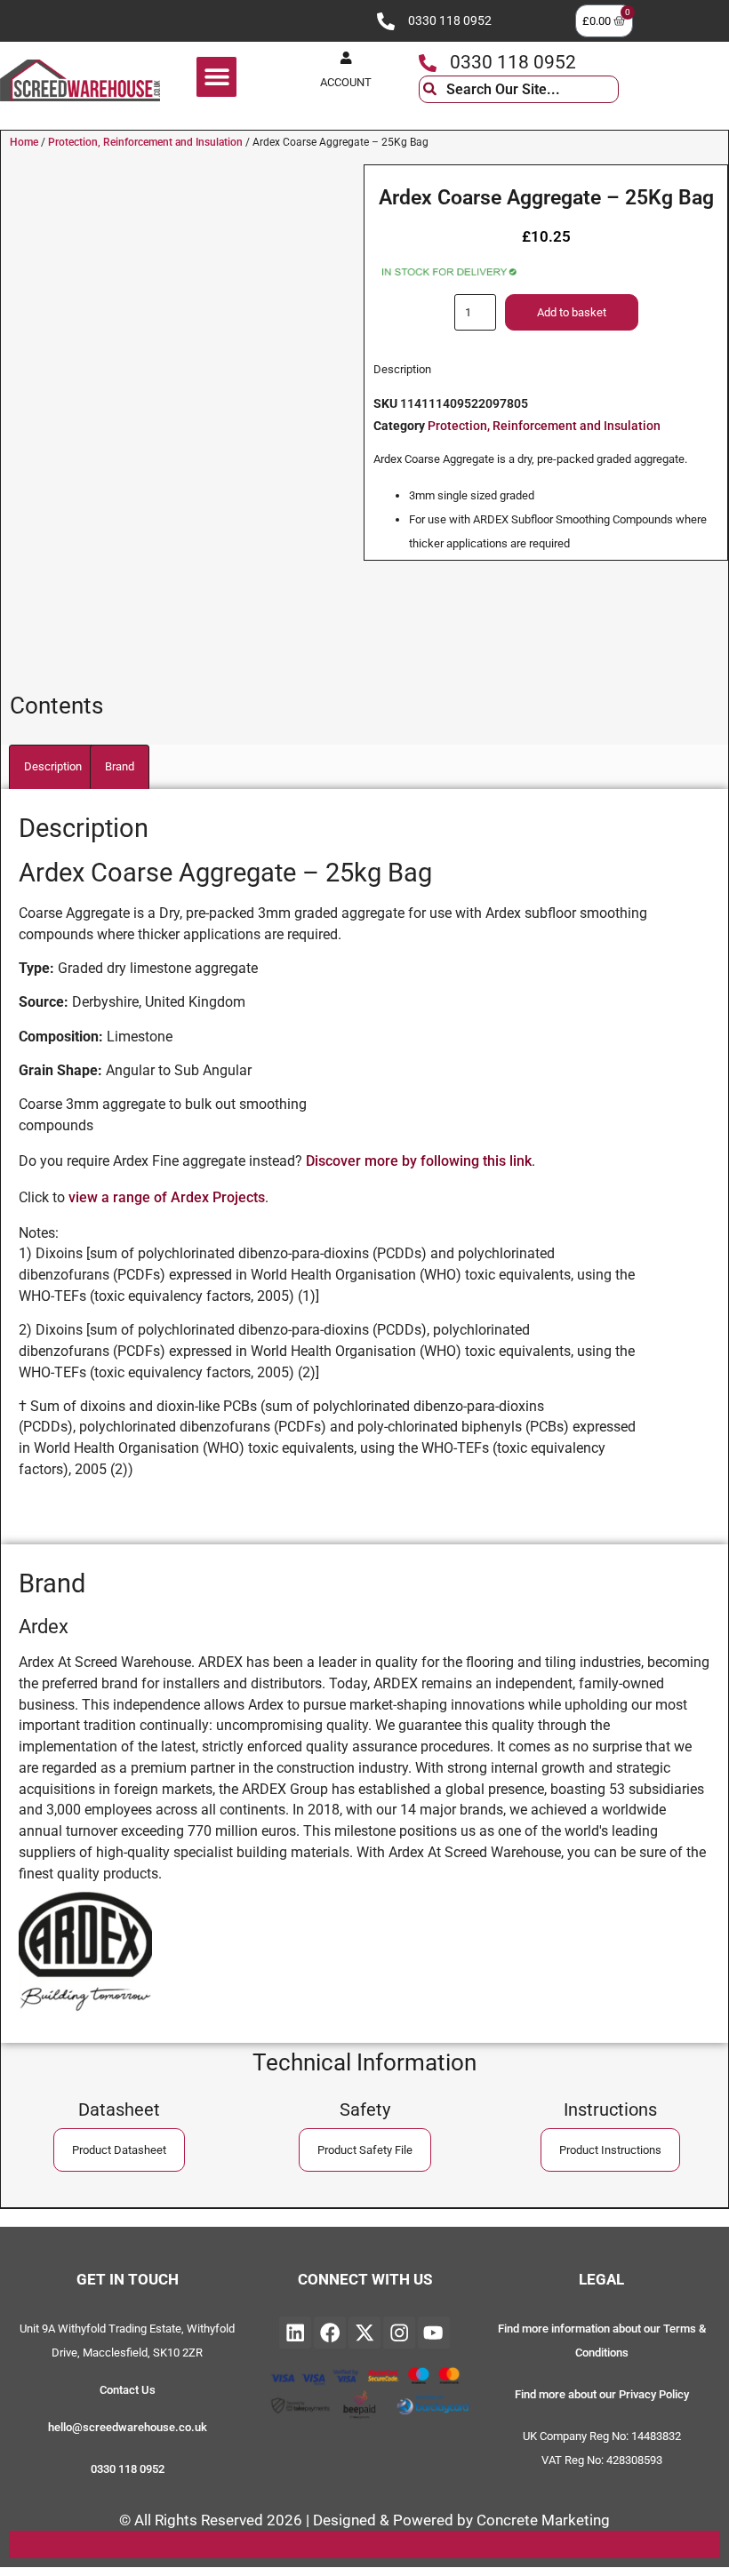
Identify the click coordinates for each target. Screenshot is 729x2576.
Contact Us (128, 2390)
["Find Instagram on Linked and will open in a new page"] (399, 2333)
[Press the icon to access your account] (346, 58)
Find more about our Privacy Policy (602, 2394)
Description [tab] (53, 766)
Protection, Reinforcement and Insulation (145, 142)
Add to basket (572, 312)
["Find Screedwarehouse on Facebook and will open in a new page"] (330, 2333)
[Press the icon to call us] (386, 21)
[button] (216, 77)
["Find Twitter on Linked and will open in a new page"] (364, 2333)
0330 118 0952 (450, 21)
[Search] (632, 89)
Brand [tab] (120, 766)
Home (24, 142)
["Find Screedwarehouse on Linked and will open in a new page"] (295, 2333)
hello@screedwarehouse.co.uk (128, 2427)
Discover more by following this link (419, 1161)
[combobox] (519, 89)
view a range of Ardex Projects (167, 1197)
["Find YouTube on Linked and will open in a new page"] (434, 2333)
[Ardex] (85, 2013)
